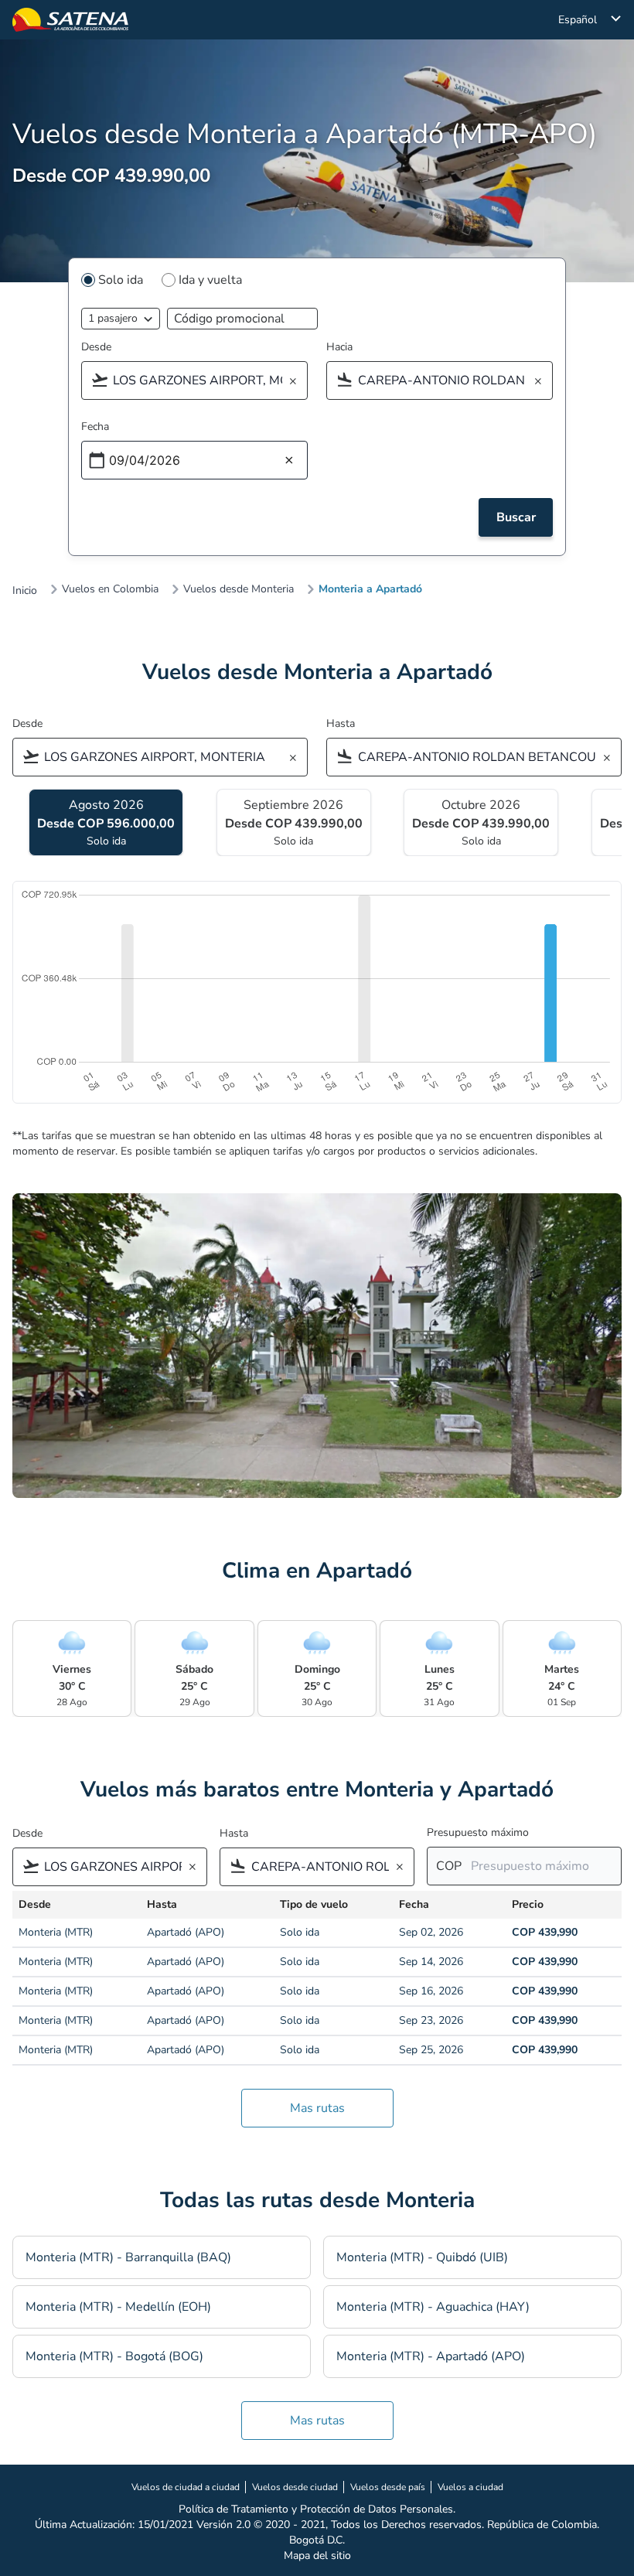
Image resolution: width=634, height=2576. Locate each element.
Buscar (516, 517)
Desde (96, 347)
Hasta (341, 723)
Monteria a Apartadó (370, 589)
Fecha (95, 426)
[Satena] (70, 20)
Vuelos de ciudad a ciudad (186, 2487)
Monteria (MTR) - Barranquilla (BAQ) (128, 2257)
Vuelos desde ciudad (295, 2487)
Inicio (25, 591)
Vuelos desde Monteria (239, 589)
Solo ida (121, 280)
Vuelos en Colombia (110, 589)
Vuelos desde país (388, 2487)
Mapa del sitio (317, 2556)
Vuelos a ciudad (470, 2487)
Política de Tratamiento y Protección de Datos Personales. (317, 2509)
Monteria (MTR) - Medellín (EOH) (118, 2307)
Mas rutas (317, 2108)
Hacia (339, 347)
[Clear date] (289, 461)
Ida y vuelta (210, 280)
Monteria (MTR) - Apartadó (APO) (431, 2356)
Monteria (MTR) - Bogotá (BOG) (114, 2356)
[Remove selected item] (298, 382)
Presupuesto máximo (478, 1832)
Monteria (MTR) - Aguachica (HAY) (433, 2307)
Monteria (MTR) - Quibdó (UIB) (422, 2257)
